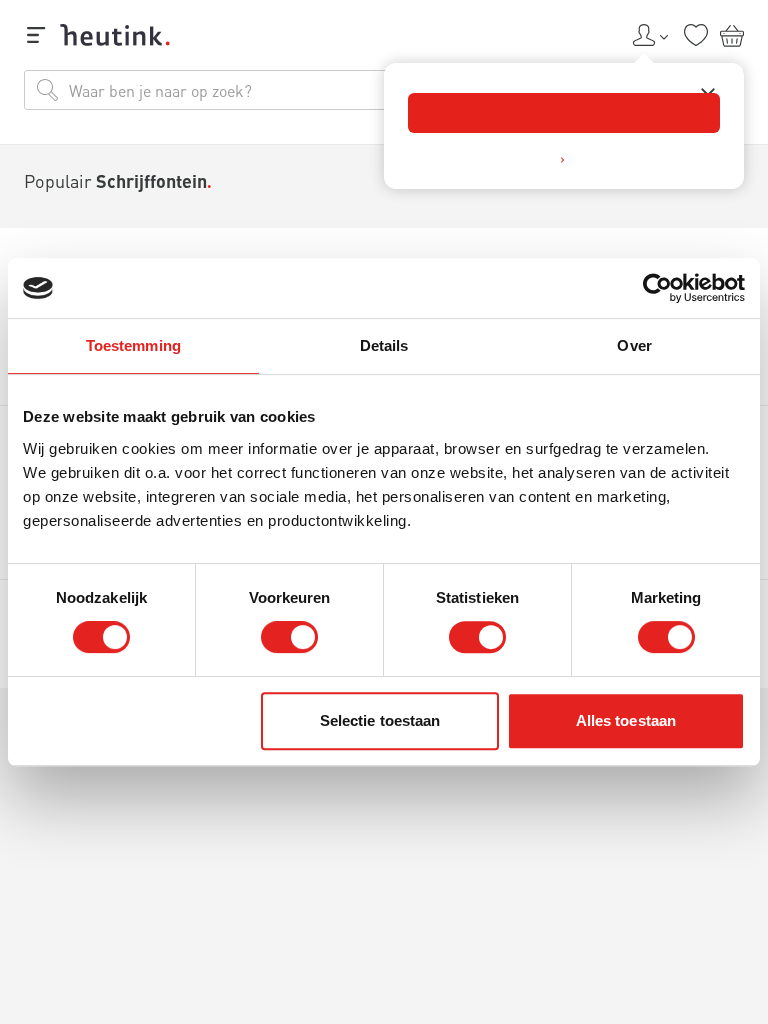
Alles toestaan (626, 720)
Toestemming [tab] (133, 345)
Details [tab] (384, 345)
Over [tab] (634, 345)
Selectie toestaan (380, 720)
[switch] (289, 637)
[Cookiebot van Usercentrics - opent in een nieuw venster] (657, 288)
